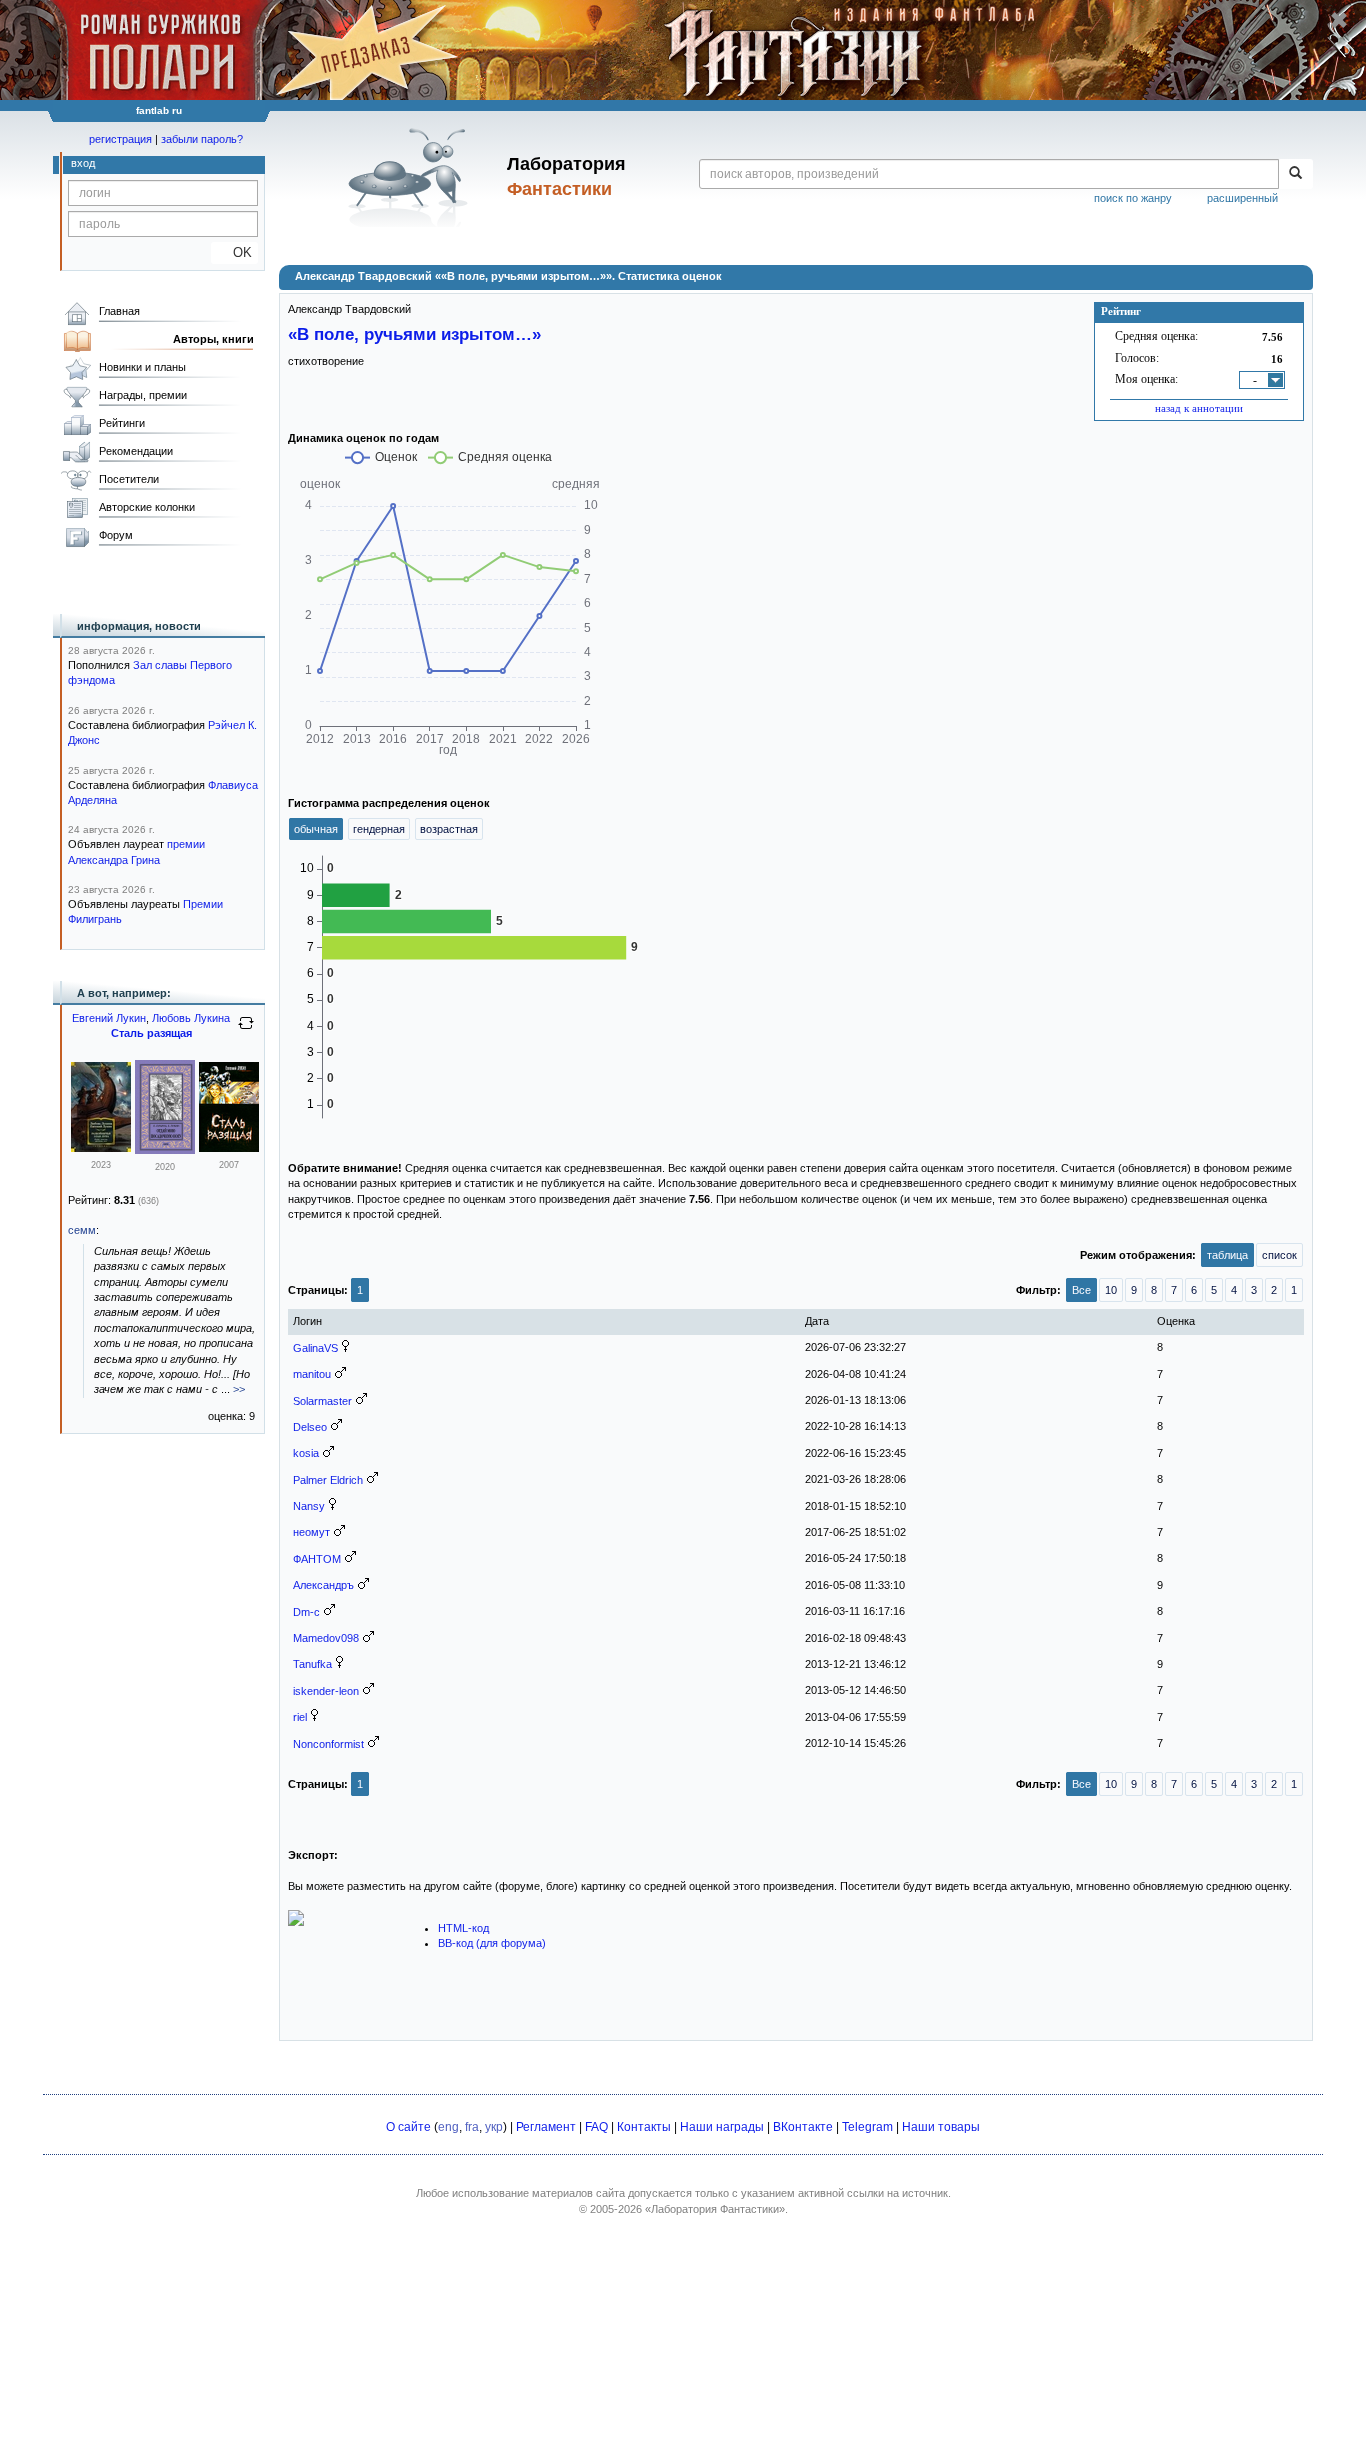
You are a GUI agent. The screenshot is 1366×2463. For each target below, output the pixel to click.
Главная (119, 311)
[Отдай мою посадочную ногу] (165, 1150)
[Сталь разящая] (229, 1148)
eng (448, 2127)
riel (300, 1717)
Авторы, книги (213, 339)
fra (472, 2127)
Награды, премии (143, 395)
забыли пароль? (202, 139)
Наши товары (941, 2127)
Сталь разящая (151, 1033)
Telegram (867, 2127)
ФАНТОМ (317, 1559)
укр (494, 2127)
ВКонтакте (803, 2127)
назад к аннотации (1199, 408)
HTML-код (463, 1928)
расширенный (1242, 198)
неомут (311, 1532)
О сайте (408, 2127)
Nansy (309, 1506)
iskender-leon (326, 1691)
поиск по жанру (1133, 198)
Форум (116, 535)
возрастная (449, 829)
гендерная (379, 829)
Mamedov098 (326, 1638)
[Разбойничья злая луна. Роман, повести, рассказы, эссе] (101, 1148)
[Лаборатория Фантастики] (411, 177)
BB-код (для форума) (492, 1943)
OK (234, 252)
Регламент (546, 2127)
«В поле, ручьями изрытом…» (414, 334)
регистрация (120, 139)
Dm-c (306, 1612)
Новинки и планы (142, 367)
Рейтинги (122, 423)
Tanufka (312, 1664)
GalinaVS (315, 1348)
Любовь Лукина (191, 1018)
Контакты (644, 2127)
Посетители (129, 479)
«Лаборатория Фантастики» (715, 2209)
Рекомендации (136, 451)
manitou (312, 1374)
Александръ (323, 1585)
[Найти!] (1295, 174)
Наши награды (722, 2127)
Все (1081, 1290)
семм (82, 1230)
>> (239, 1389)
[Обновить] (246, 1031)
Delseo (310, 1427)
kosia (306, 1453)
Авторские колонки (147, 507)
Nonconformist (328, 1744)
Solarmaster (322, 1401)
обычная (316, 829)
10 (1111, 1290)
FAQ (596, 2127)
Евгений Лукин (109, 1018)
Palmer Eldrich (328, 1480)
